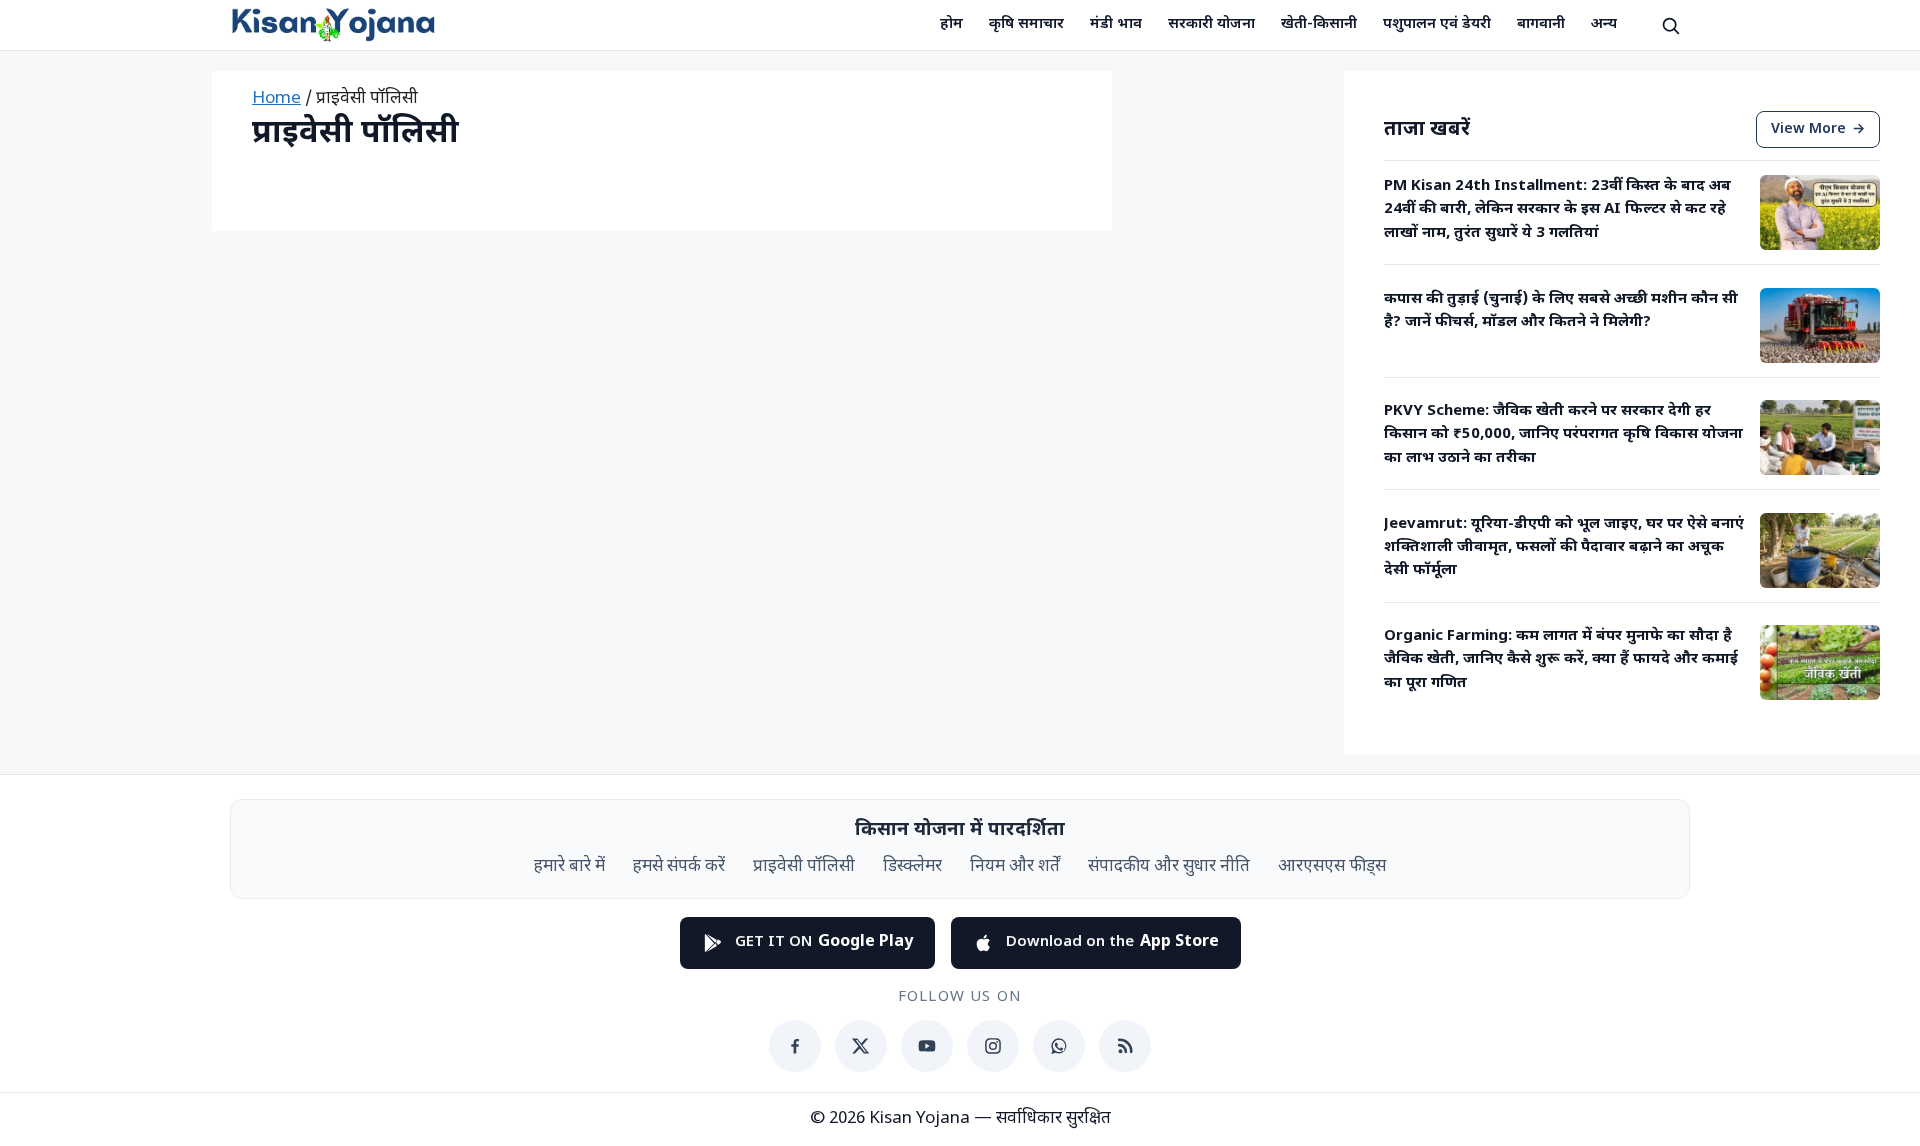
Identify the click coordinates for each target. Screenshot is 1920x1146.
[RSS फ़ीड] (1125, 1046)
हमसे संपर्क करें (679, 867)
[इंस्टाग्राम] (993, 1046)
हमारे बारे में (569, 867)
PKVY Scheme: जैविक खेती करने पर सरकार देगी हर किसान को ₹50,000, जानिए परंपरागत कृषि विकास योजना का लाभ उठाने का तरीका (1563, 435)
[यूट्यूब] (927, 1046)
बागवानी (1541, 24)
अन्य (1604, 24)
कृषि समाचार (1026, 24)
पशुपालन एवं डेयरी (1437, 24)
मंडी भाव (1116, 24)
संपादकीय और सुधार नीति (1169, 867)
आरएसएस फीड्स (1332, 867)
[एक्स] (861, 1046)
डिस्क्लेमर (912, 867)
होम (951, 24)
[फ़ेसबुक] (795, 1046)
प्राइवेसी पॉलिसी (804, 867)
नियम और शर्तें (1015, 867)
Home (276, 99)
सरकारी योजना (1211, 24)
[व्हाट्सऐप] (1059, 1046)
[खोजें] (1670, 25)
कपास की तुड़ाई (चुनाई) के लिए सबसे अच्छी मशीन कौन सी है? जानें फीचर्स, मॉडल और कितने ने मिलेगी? (1561, 311)
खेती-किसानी (1319, 24)
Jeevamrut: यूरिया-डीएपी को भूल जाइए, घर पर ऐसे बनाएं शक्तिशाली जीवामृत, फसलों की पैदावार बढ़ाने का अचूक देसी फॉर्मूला (1564, 548)
